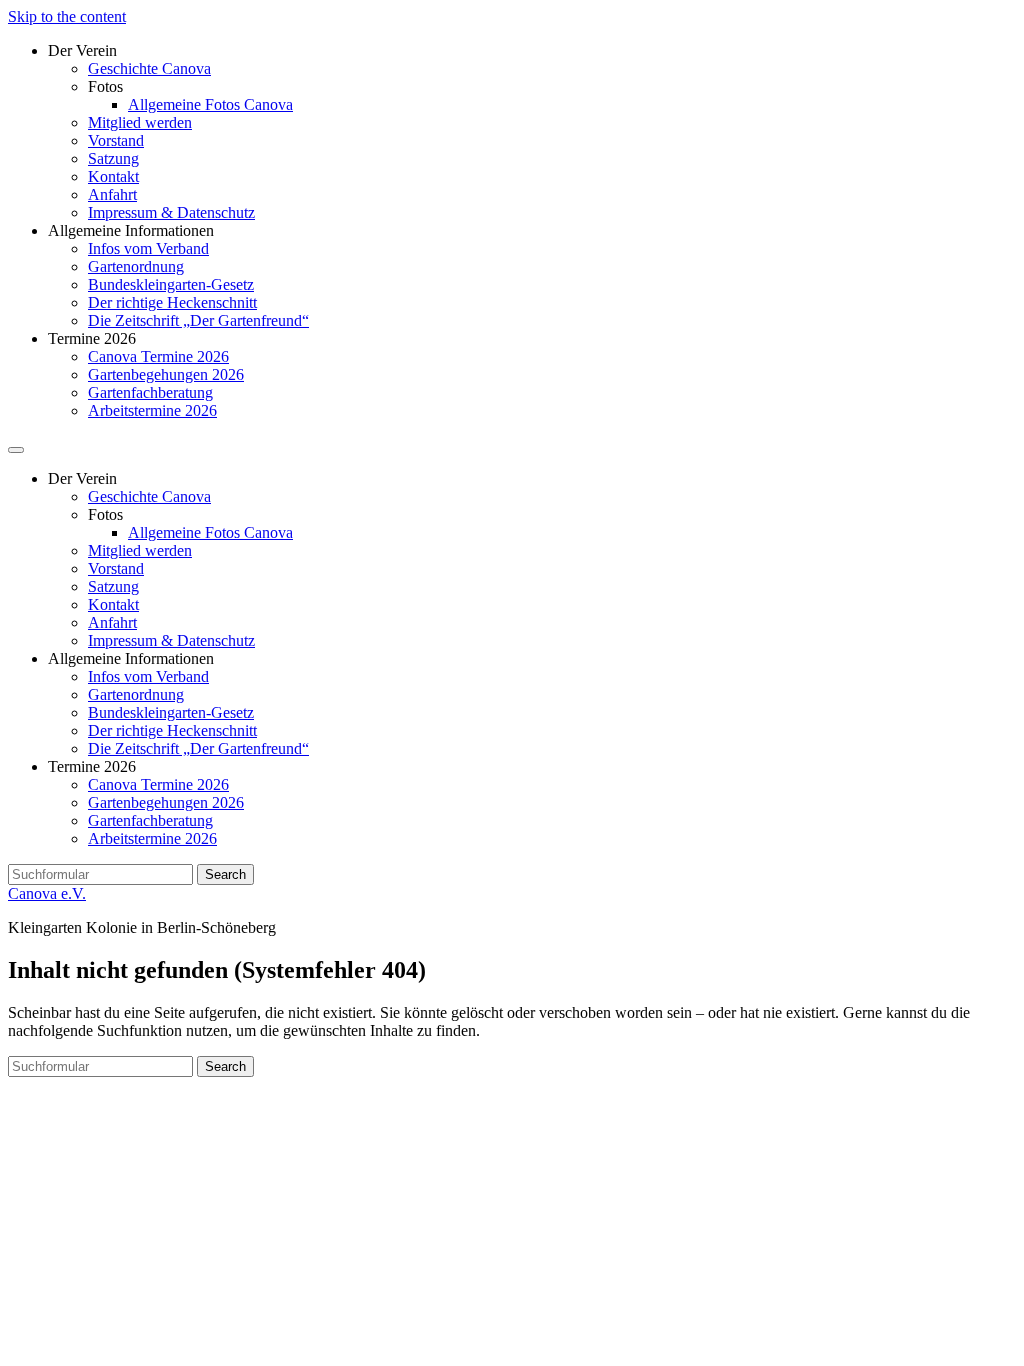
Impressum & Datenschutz (171, 212)
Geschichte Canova (149, 68)
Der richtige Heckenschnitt (172, 302)
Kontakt (113, 176)
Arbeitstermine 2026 (152, 410)
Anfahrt (112, 194)
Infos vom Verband (148, 248)
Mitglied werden (140, 122)
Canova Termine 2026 (158, 356)
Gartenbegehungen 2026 (166, 374)
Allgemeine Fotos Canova (210, 104)
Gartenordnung (136, 266)
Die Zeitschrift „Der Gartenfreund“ (198, 320)
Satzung (113, 158)
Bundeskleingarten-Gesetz (171, 284)
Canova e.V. (47, 893)
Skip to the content (67, 16)
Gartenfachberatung (150, 392)
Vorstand (116, 140)
